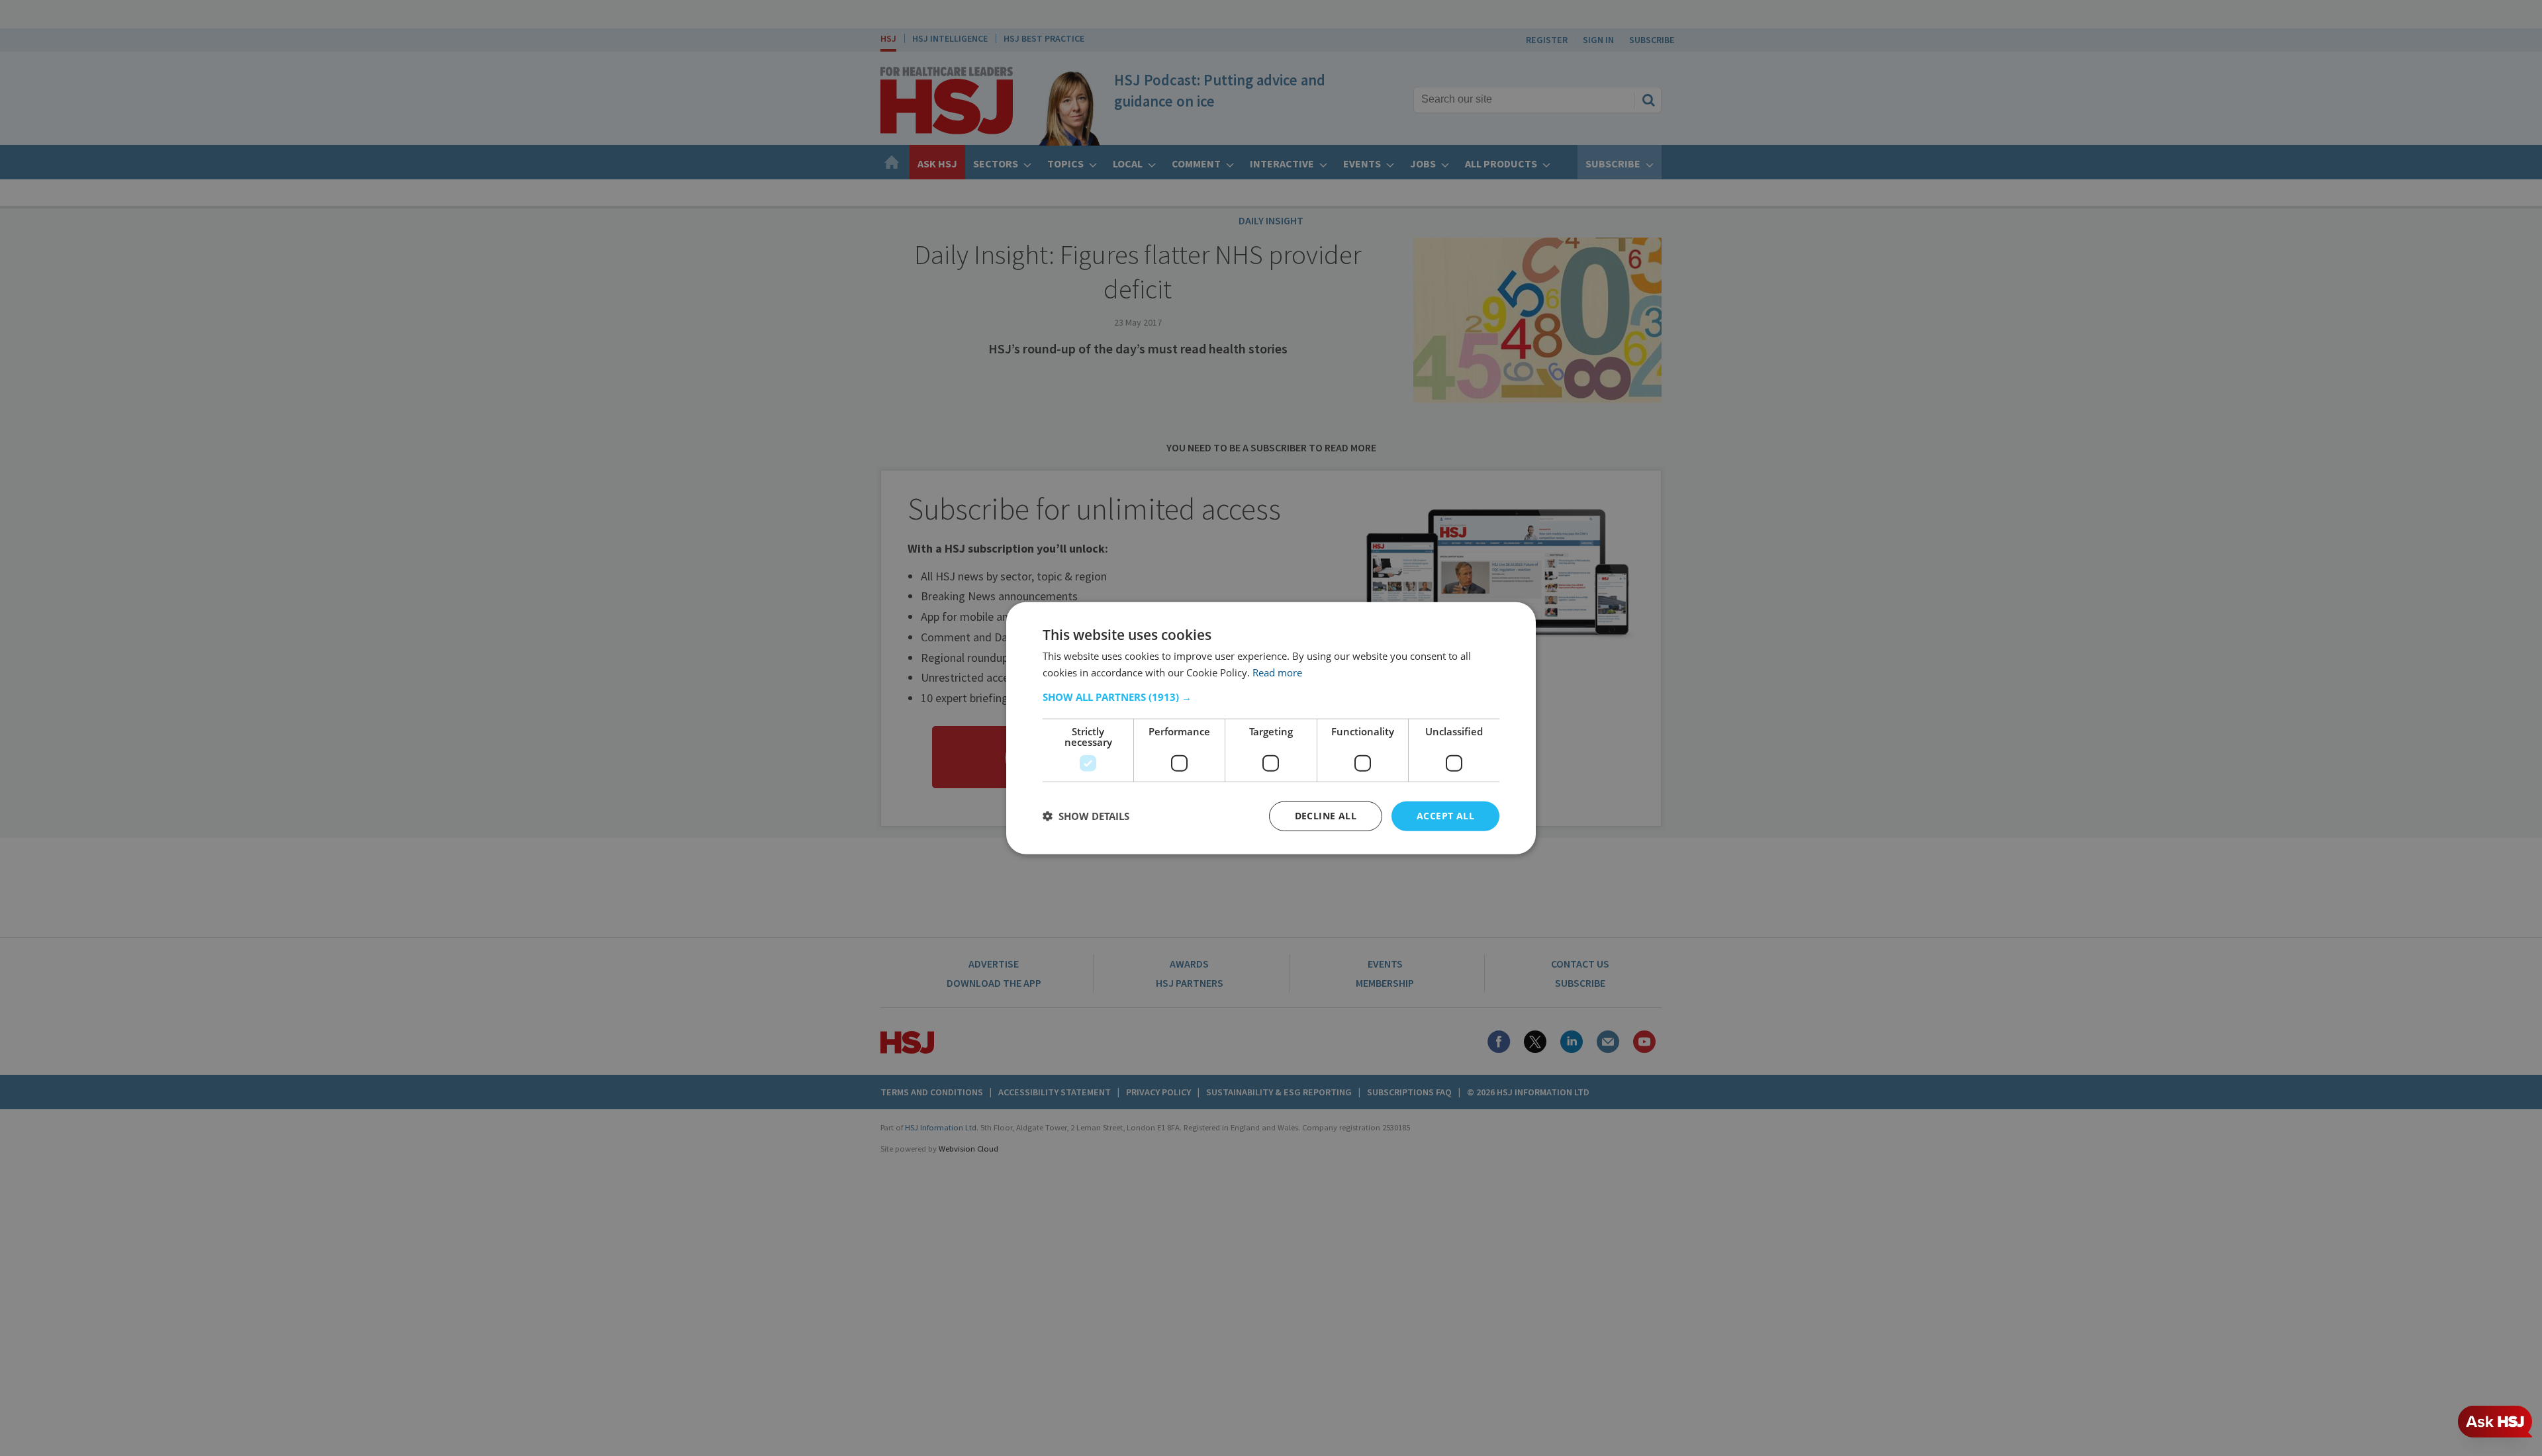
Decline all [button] (1326, 816)
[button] (1271, 697)
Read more (1277, 672)
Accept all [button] (1445, 816)
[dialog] (1271, 728)
